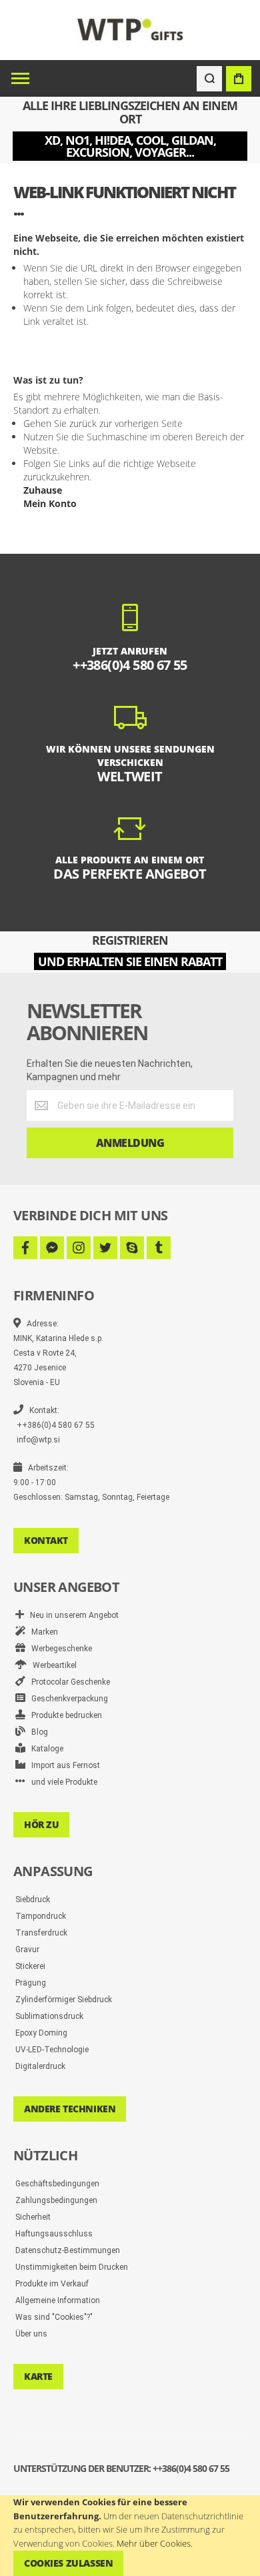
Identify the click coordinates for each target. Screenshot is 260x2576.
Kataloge (44, 1749)
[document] (130, 2536)
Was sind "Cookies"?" (54, 2317)
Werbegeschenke (59, 1649)
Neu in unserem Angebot (71, 1615)
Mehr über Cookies (154, 2543)
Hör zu (41, 1824)
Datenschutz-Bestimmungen (68, 2250)
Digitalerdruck (40, 2066)
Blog (37, 1732)
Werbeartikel (52, 1665)
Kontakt (46, 1540)
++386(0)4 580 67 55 (56, 1425)
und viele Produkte (61, 1782)
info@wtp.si (38, 1440)
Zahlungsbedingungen (56, 2200)
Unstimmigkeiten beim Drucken (72, 2267)
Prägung (31, 1983)
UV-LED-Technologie (52, 2050)
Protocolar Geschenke (68, 1682)
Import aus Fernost (63, 1765)
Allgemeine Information (58, 2300)
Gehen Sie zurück (60, 423)
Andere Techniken (70, 2109)
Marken (42, 1632)
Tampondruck (41, 1916)
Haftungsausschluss (54, 2234)
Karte (38, 2376)
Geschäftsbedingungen (57, 2184)
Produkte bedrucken (64, 1715)
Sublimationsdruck (49, 2016)
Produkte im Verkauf (52, 2284)
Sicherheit (33, 2217)
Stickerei (30, 1966)
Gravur (27, 1950)
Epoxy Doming (41, 2033)
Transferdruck (41, 1933)
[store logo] (130, 30)
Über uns (31, 2334)
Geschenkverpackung (67, 1699)
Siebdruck (33, 1899)
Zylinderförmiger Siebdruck (64, 2000)
